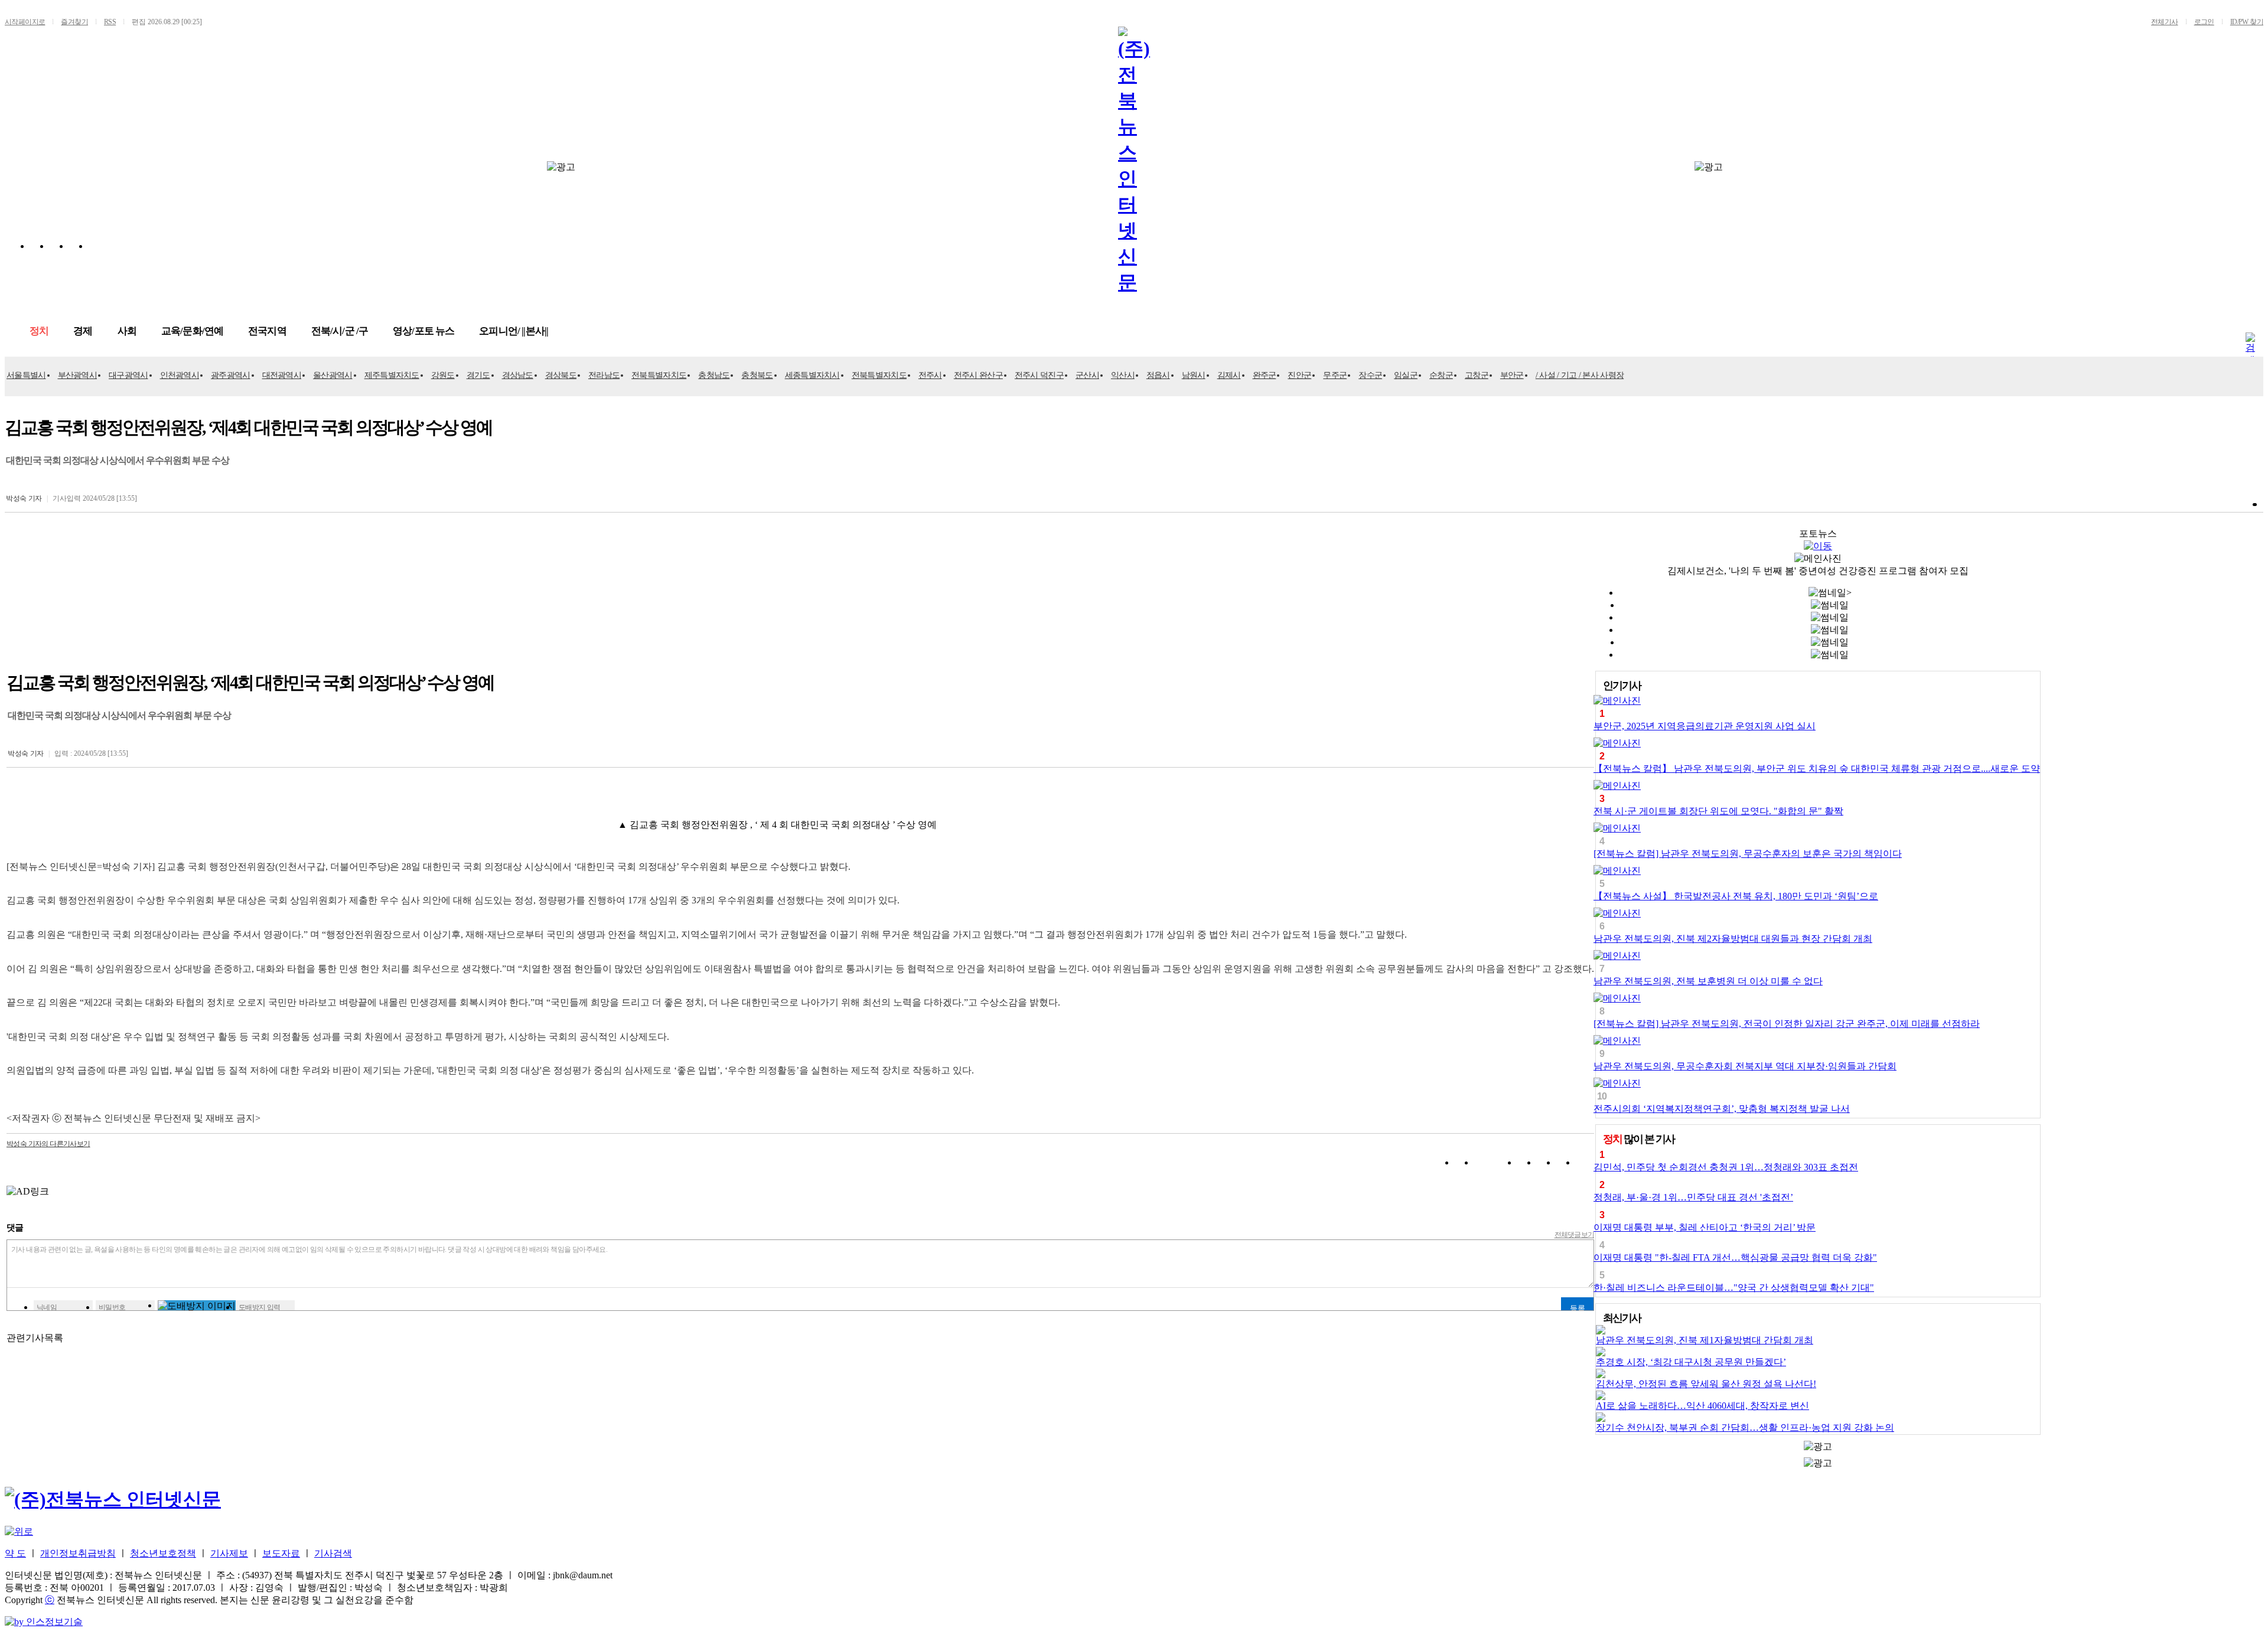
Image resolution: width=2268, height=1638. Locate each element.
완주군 (1265, 375)
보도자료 (281, 1553)
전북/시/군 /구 (340, 331)
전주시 (930, 375)
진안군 (1299, 375)
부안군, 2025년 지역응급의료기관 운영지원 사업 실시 (1705, 726)
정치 (39, 331)
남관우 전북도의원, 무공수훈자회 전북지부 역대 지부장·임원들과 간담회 (1745, 1066)
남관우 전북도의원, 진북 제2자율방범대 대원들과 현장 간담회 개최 (1733, 939)
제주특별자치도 (392, 375)
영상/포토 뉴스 (423, 331)
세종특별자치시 (812, 375)
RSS (110, 22)
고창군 (1477, 375)
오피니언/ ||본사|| (514, 331)
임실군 (1406, 375)
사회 (127, 331)
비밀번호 (112, 1307)
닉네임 (47, 1307)
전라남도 (604, 375)
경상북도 (561, 375)
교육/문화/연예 (192, 331)
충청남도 (714, 375)
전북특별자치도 (659, 375)
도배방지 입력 (260, 1307)
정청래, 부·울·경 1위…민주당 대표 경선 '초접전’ (1693, 1197)
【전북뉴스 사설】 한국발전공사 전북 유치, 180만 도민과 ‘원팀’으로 (1736, 896)
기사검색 (333, 1553)
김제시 (1229, 375)
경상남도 (518, 375)
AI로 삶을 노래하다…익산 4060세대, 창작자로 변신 (1702, 1406)
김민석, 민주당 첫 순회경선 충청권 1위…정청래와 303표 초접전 (1726, 1167)
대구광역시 (128, 375)
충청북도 (757, 375)
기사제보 (229, 1553)
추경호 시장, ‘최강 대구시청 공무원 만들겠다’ (1691, 1362)
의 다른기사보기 (48, 1144)
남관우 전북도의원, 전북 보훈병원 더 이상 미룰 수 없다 (1708, 981)
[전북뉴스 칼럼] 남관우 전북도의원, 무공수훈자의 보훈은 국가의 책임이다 (1748, 854)
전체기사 (2165, 22)
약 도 (15, 1553)
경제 (83, 331)
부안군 (1512, 375)
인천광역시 (180, 375)
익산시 (1123, 375)
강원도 (443, 375)
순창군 (1441, 375)
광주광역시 (231, 375)
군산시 (1087, 375)
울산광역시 (333, 375)
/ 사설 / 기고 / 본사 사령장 (1580, 375)
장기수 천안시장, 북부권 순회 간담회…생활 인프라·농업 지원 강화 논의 (1745, 1427)
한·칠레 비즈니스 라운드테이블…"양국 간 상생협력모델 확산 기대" (1734, 1288)
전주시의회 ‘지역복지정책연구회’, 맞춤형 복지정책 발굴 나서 (1722, 1109)
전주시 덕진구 (1039, 375)
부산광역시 (78, 375)
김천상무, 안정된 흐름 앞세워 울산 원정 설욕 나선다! (1706, 1384)
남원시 (1194, 375)
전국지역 (267, 331)
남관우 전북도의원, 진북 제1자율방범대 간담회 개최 (1705, 1340)
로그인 (2204, 22)
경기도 (478, 375)
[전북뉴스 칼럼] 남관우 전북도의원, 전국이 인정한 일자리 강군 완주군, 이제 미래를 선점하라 (1787, 1024)
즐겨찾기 (74, 22)
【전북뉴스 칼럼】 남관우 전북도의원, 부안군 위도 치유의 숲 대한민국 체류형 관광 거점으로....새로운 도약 (1817, 769)
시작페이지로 (25, 22)
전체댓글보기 (1575, 1235)
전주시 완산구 (978, 375)
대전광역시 (282, 375)
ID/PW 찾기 (2247, 22)
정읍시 (1158, 375)
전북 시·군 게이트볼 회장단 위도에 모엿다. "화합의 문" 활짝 (1718, 811)
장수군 (1370, 375)
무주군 (1335, 375)
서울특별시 (26, 375)
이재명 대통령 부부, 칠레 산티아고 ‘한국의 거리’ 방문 (1705, 1227)
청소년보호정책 (163, 1553)
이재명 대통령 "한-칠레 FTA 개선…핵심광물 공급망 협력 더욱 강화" (1735, 1257)
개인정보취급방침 (78, 1553)
